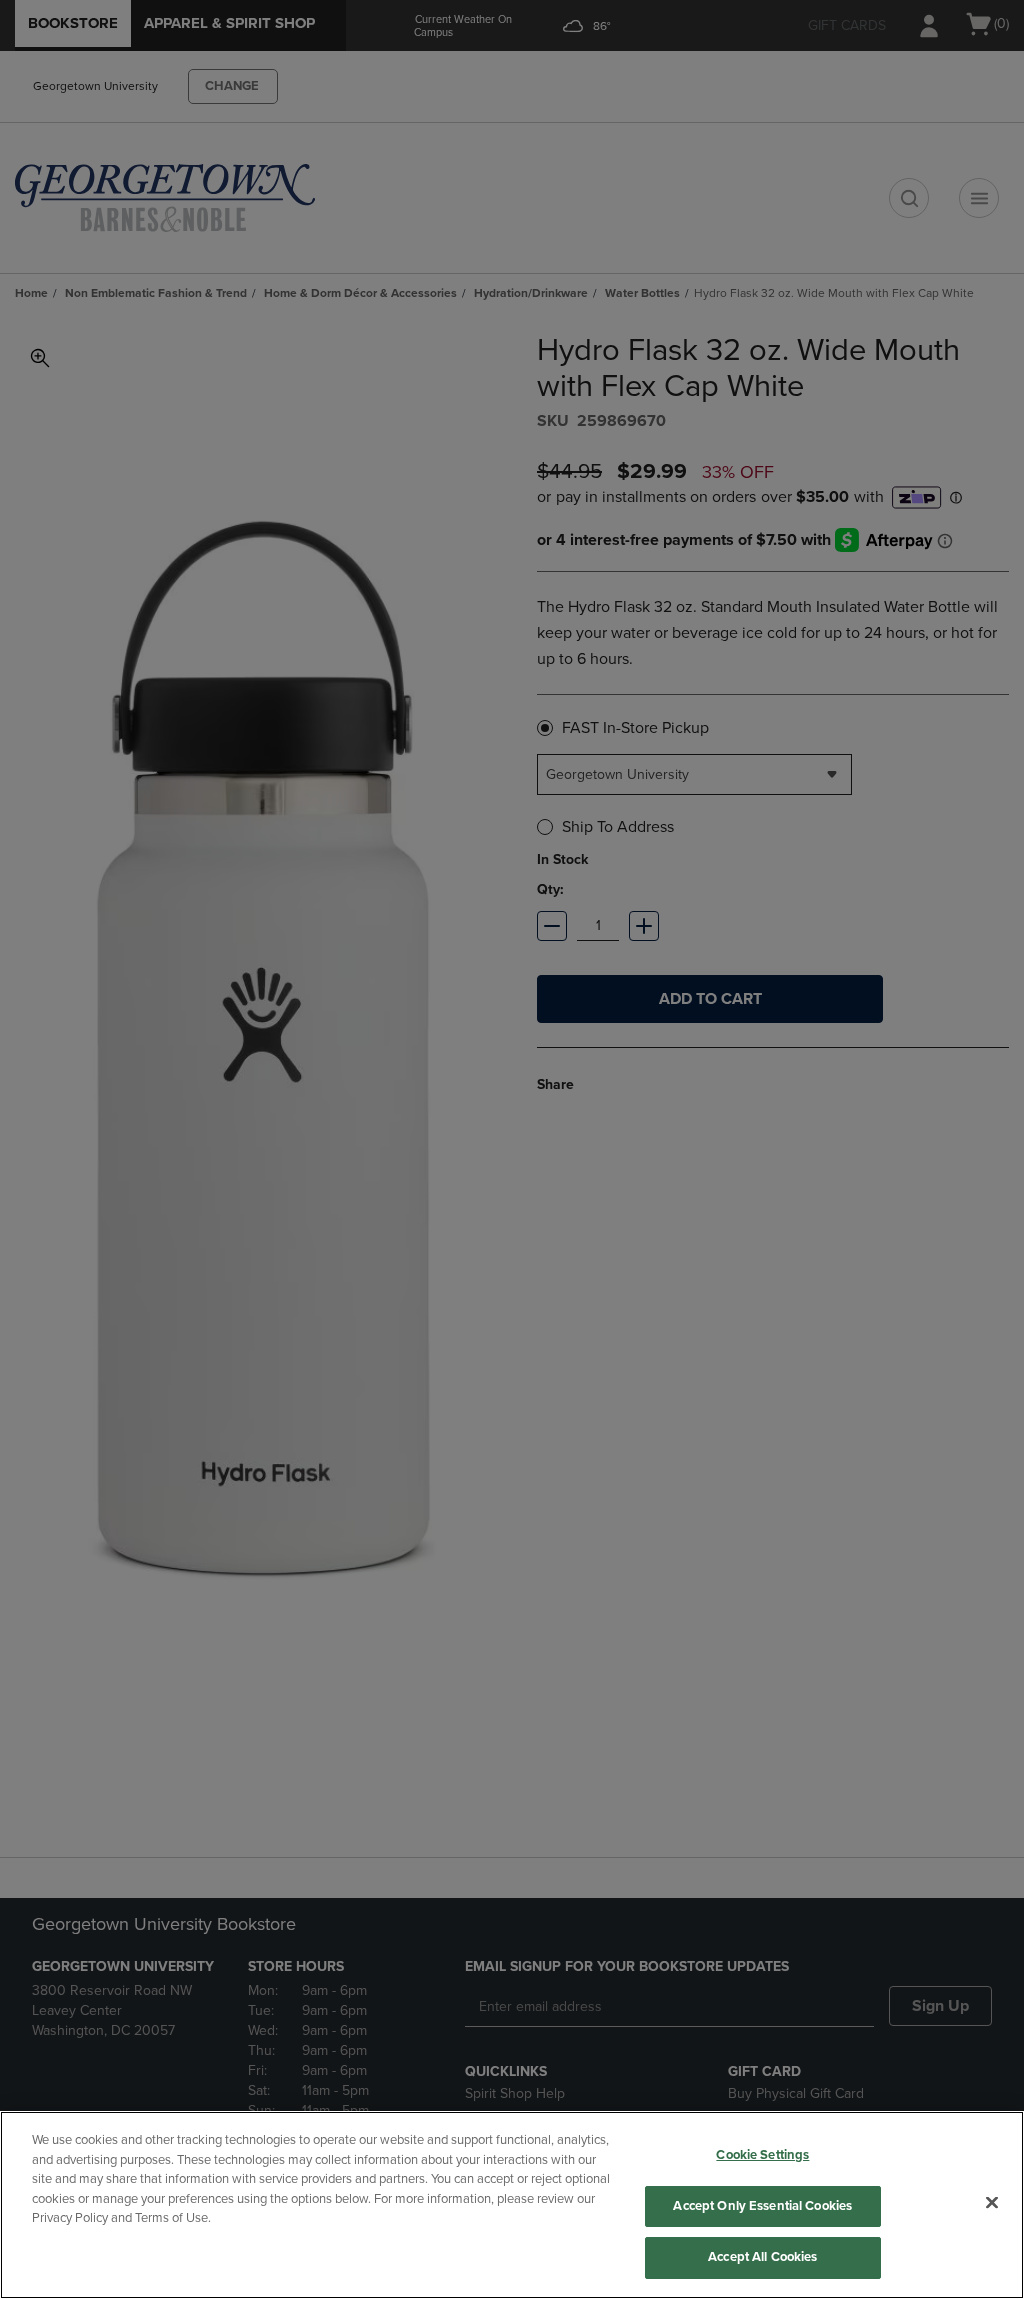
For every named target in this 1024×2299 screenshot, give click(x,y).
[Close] (992, 2203)
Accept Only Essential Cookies (762, 2206)
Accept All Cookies (762, 2257)
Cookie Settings (762, 2155)
